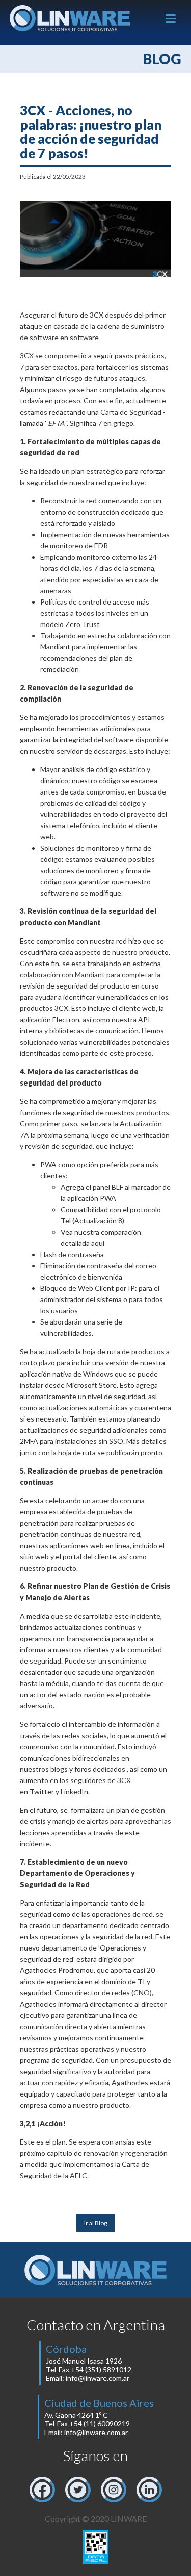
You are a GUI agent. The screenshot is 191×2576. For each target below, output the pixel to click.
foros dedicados (100, 1769)
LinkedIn (74, 1791)
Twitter (42, 1791)
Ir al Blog (95, 2223)
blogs (59, 1769)
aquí (98, 1243)
